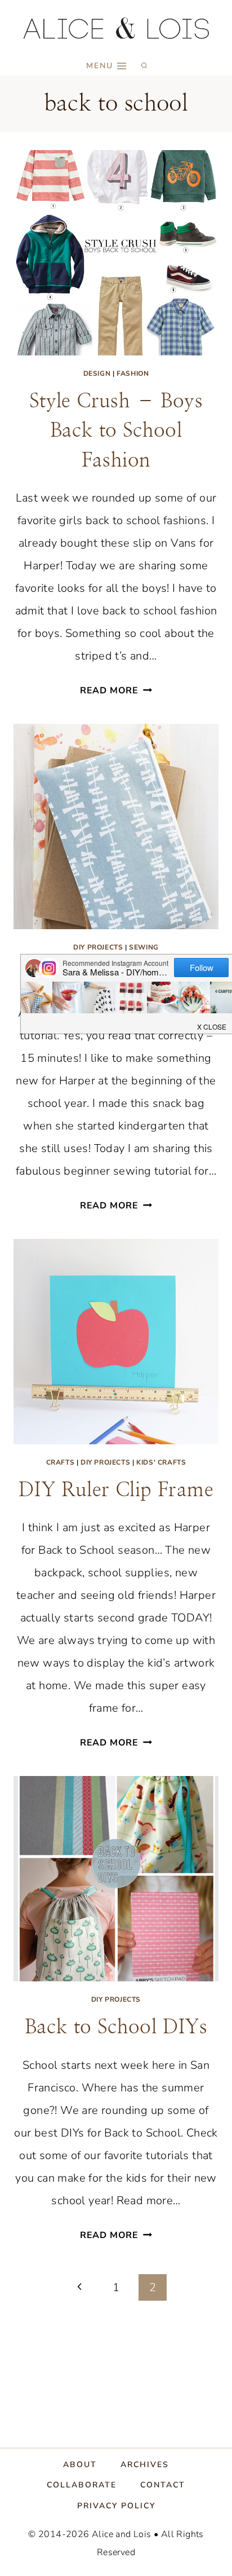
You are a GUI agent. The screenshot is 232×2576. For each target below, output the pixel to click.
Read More (116, 691)
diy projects (98, 947)
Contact (163, 2485)
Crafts (61, 1462)
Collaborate (82, 2485)
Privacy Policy (116, 2506)
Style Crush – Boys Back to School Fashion (116, 431)
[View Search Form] (144, 66)
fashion (133, 373)
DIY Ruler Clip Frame (116, 1490)
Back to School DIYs (116, 2027)
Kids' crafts (161, 1462)
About (80, 2465)
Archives (145, 2465)
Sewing (144, 947)
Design (97, 373)
